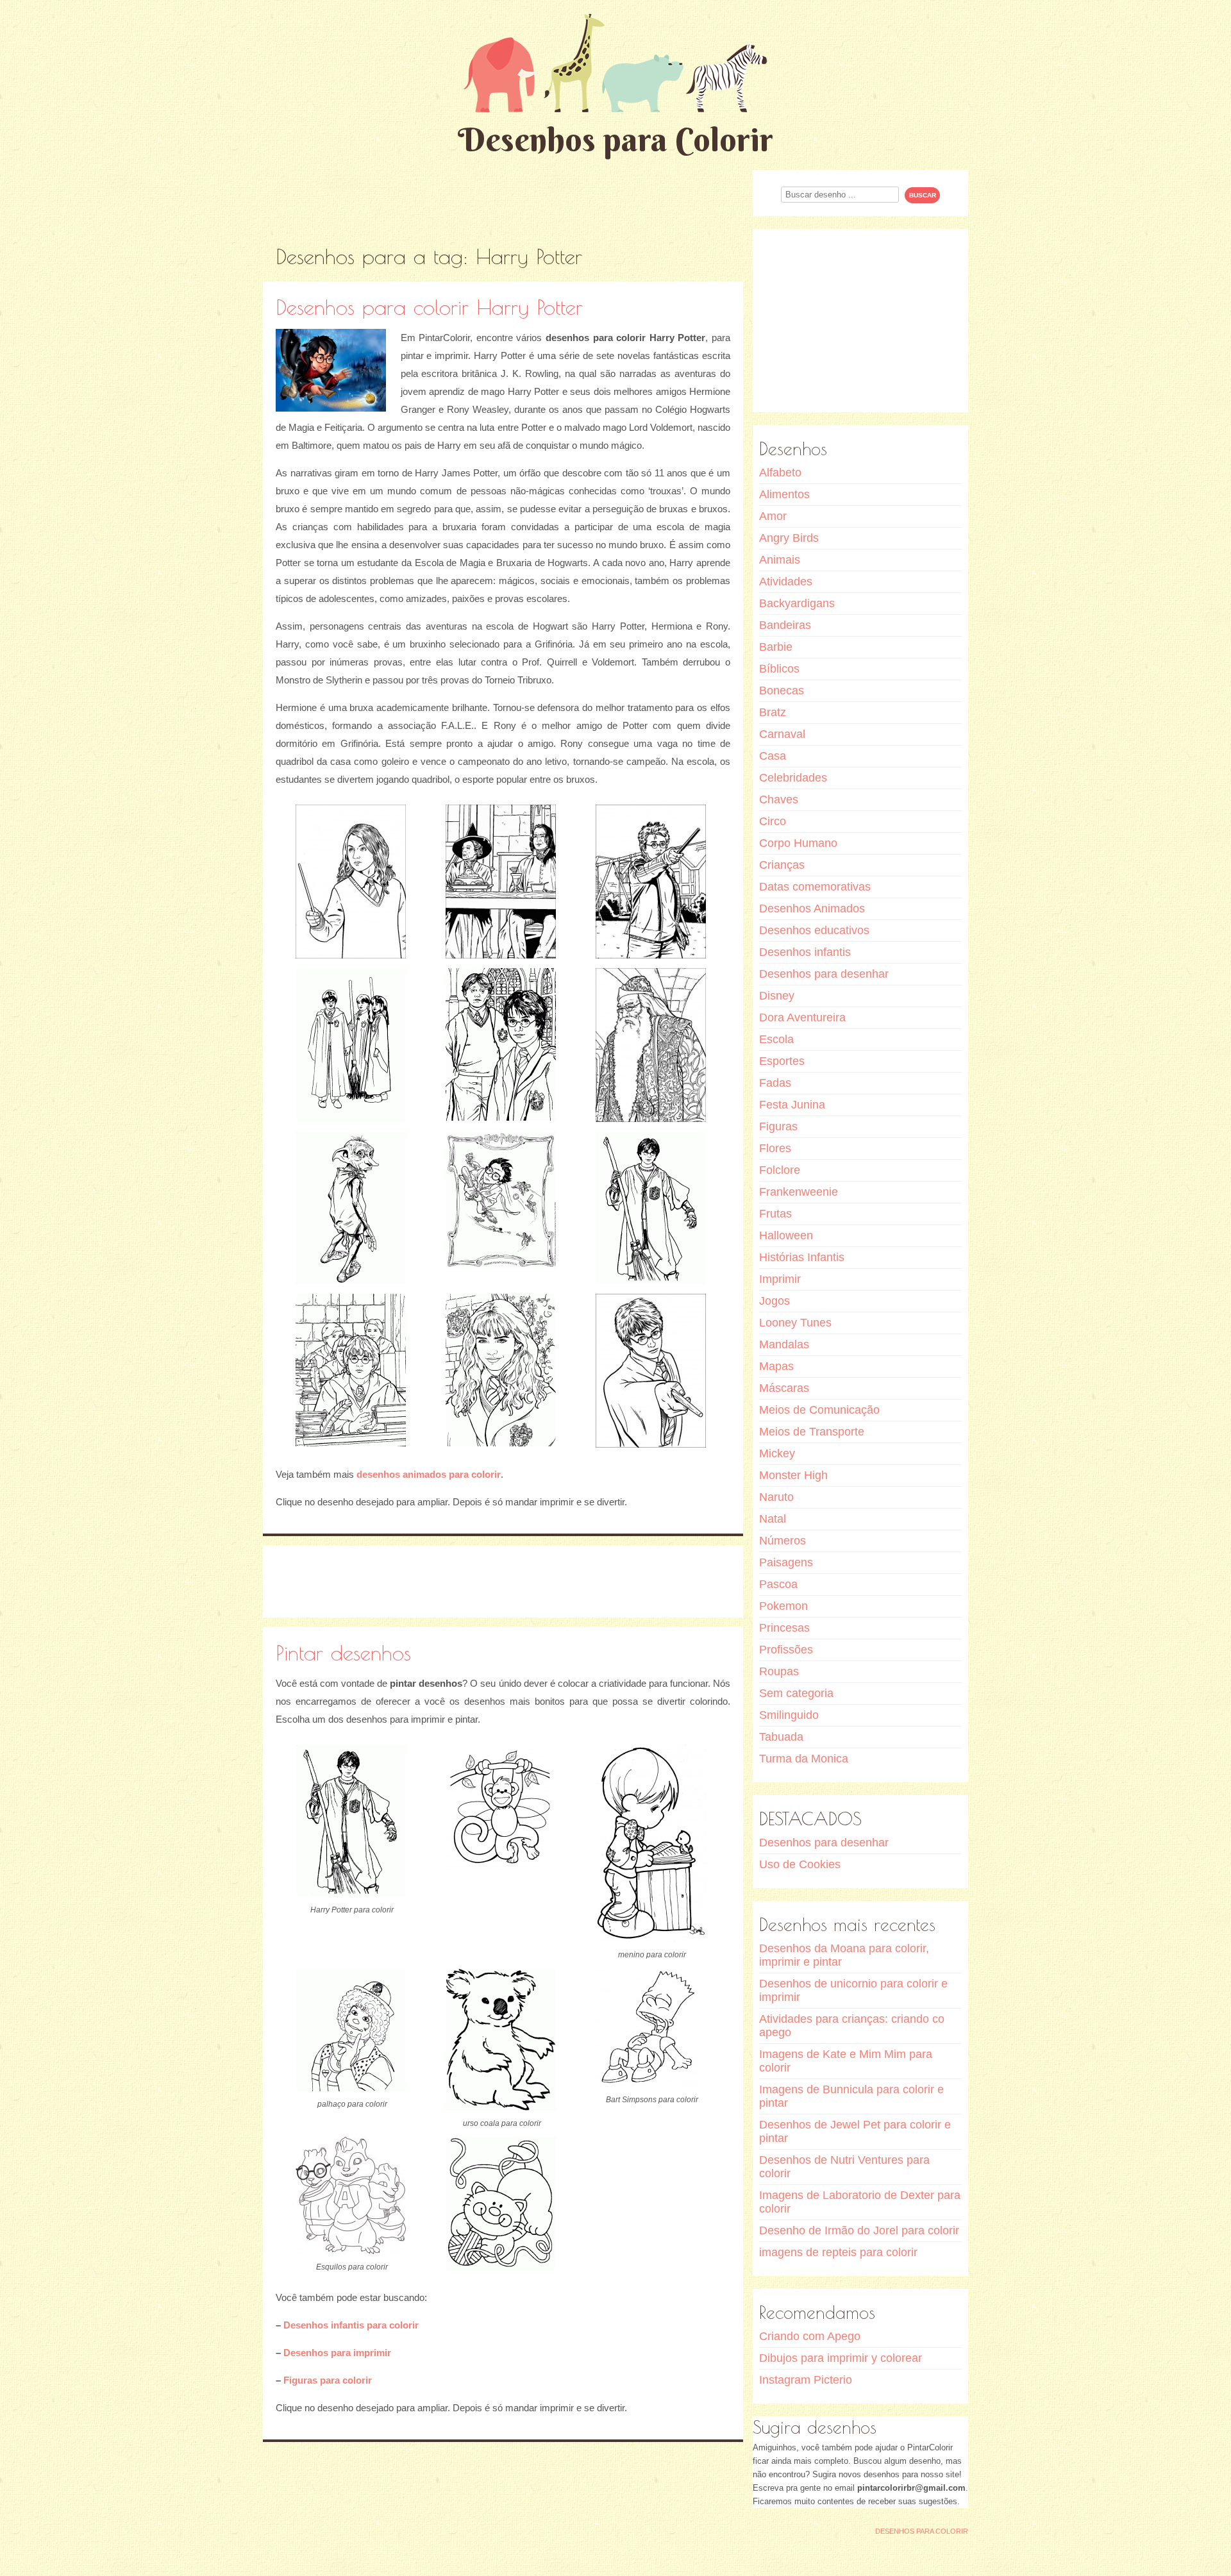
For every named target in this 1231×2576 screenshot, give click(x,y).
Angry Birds (789, 538)
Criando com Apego (810, 2336)
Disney (777, 996)
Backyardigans (797, 603)
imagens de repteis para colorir (838, 2252)
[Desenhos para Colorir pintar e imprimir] (615, 63)
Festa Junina (792, 1105)
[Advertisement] (503, 199)
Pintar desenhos (343, 1652)
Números (783, 1541)
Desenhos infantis (805, 952)
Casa (773, 756)
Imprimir (780, 1279)
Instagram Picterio (806, 2380)
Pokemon (783, 1606)
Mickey (777, 1453)
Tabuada (781, 1737)
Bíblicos (779, 669)
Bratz (773, 712)
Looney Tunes (795, 1323)
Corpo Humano (798, 843)
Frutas (775, 1214)
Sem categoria (796, 1693)
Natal (773, 1519)
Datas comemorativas (815, 887)
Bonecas (782, 690)
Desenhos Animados (812, 908)
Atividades (786, 581)
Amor (773, 516)
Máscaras (784, 1388)
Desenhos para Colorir (615, 139)
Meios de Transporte (812, 1432)
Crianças (782, 865)
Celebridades (793, 778)
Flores (775, 1148)
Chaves (779, 799)
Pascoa (778, 1584)
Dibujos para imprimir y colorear (841, 2358)
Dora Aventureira (802, 1017)
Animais (780, 560)
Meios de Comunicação (819, 1410)
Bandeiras (785, 625)
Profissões (786, 1650)
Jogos (775, 1301)
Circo (773, 821)
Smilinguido (789, 1715)
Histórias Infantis (802, 1257)
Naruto (776, 1497)
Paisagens (786, 1562)
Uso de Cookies (800, 1864)
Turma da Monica (804, 1759)
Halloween (786, 1235)
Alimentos (784, 494)
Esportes (782, 1061)
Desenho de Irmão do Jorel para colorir (859, 2230)
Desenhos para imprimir (337, 2353)
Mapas (776, 1366)
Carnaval (782, 734)
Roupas (779, 1671)
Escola (776, 1039)
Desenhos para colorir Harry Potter (429, 307)
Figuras (778, 1126)
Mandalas (784, 1344)
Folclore (780, 1170)
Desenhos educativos (814, 930)
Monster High (793, 1475)
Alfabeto (780, 473)
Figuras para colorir (328, 2380)
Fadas (775, 1083)
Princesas (784, 1628)
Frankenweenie (799, 1192)
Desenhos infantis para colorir (351, 2325)
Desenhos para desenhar (824, 974)
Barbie (776, 647)
